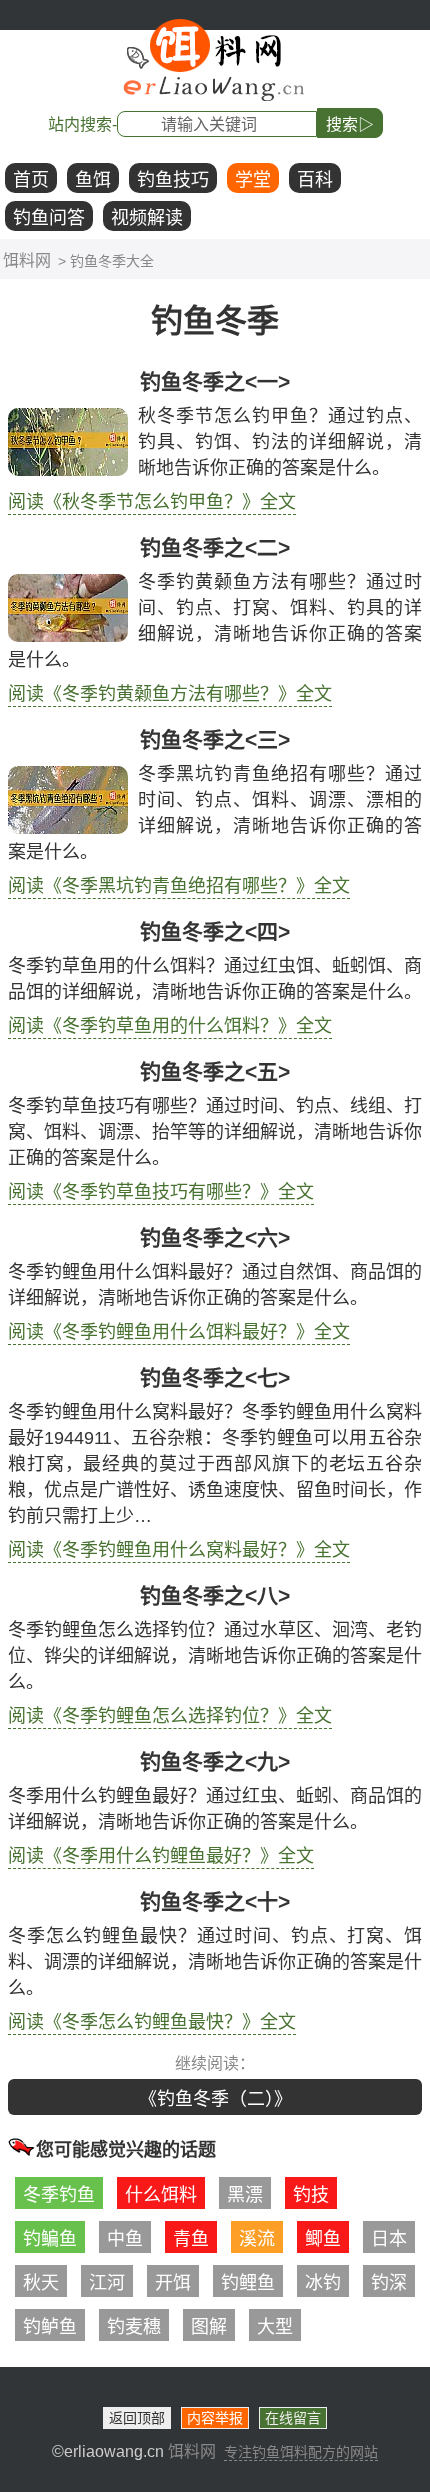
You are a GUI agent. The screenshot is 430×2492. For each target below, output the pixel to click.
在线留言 (293, 2418)
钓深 (389, 2283)
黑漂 (245, 2195)
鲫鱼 (323, 2239)
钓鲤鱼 (248, 2283)
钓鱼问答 (49, 218)
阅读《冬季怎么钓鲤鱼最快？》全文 (152, 2022)
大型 (275, 2327)
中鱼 (125, 2239)
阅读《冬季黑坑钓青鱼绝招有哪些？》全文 (179, 886)
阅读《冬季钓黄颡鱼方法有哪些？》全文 (170, 694)
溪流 (257, 2239)
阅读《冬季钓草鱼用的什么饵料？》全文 (170, 1026)
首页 (31, 180)
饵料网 (27, 260)
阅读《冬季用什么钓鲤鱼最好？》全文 (161, 1856)
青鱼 (191, 2239)
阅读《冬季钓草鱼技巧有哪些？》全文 (161, 1192)
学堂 (253, 180)
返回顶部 (137, 2418)
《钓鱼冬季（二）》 (215, 2099)
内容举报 (215, 2418)
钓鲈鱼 (50, 2327)
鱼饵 (93, 180)
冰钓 (323, 2283)
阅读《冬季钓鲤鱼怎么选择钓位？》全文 (170, 1716)
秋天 (41, 2283)
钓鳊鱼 (50, 2239)
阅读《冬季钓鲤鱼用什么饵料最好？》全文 (179, 1332)
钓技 (311, 2195)
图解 (209, 2327)
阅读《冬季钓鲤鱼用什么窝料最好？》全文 (179, 1550)
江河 (107, 2283)
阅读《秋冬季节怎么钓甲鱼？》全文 (152, 502)
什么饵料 (161, 2195)
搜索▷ (350, 124)
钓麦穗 (134, 2327)
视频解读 (147, 218)
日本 (389, 2239)
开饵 (173, 2283)
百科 (315, 180)
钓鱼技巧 (173, 180)
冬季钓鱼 (59, 2195)
